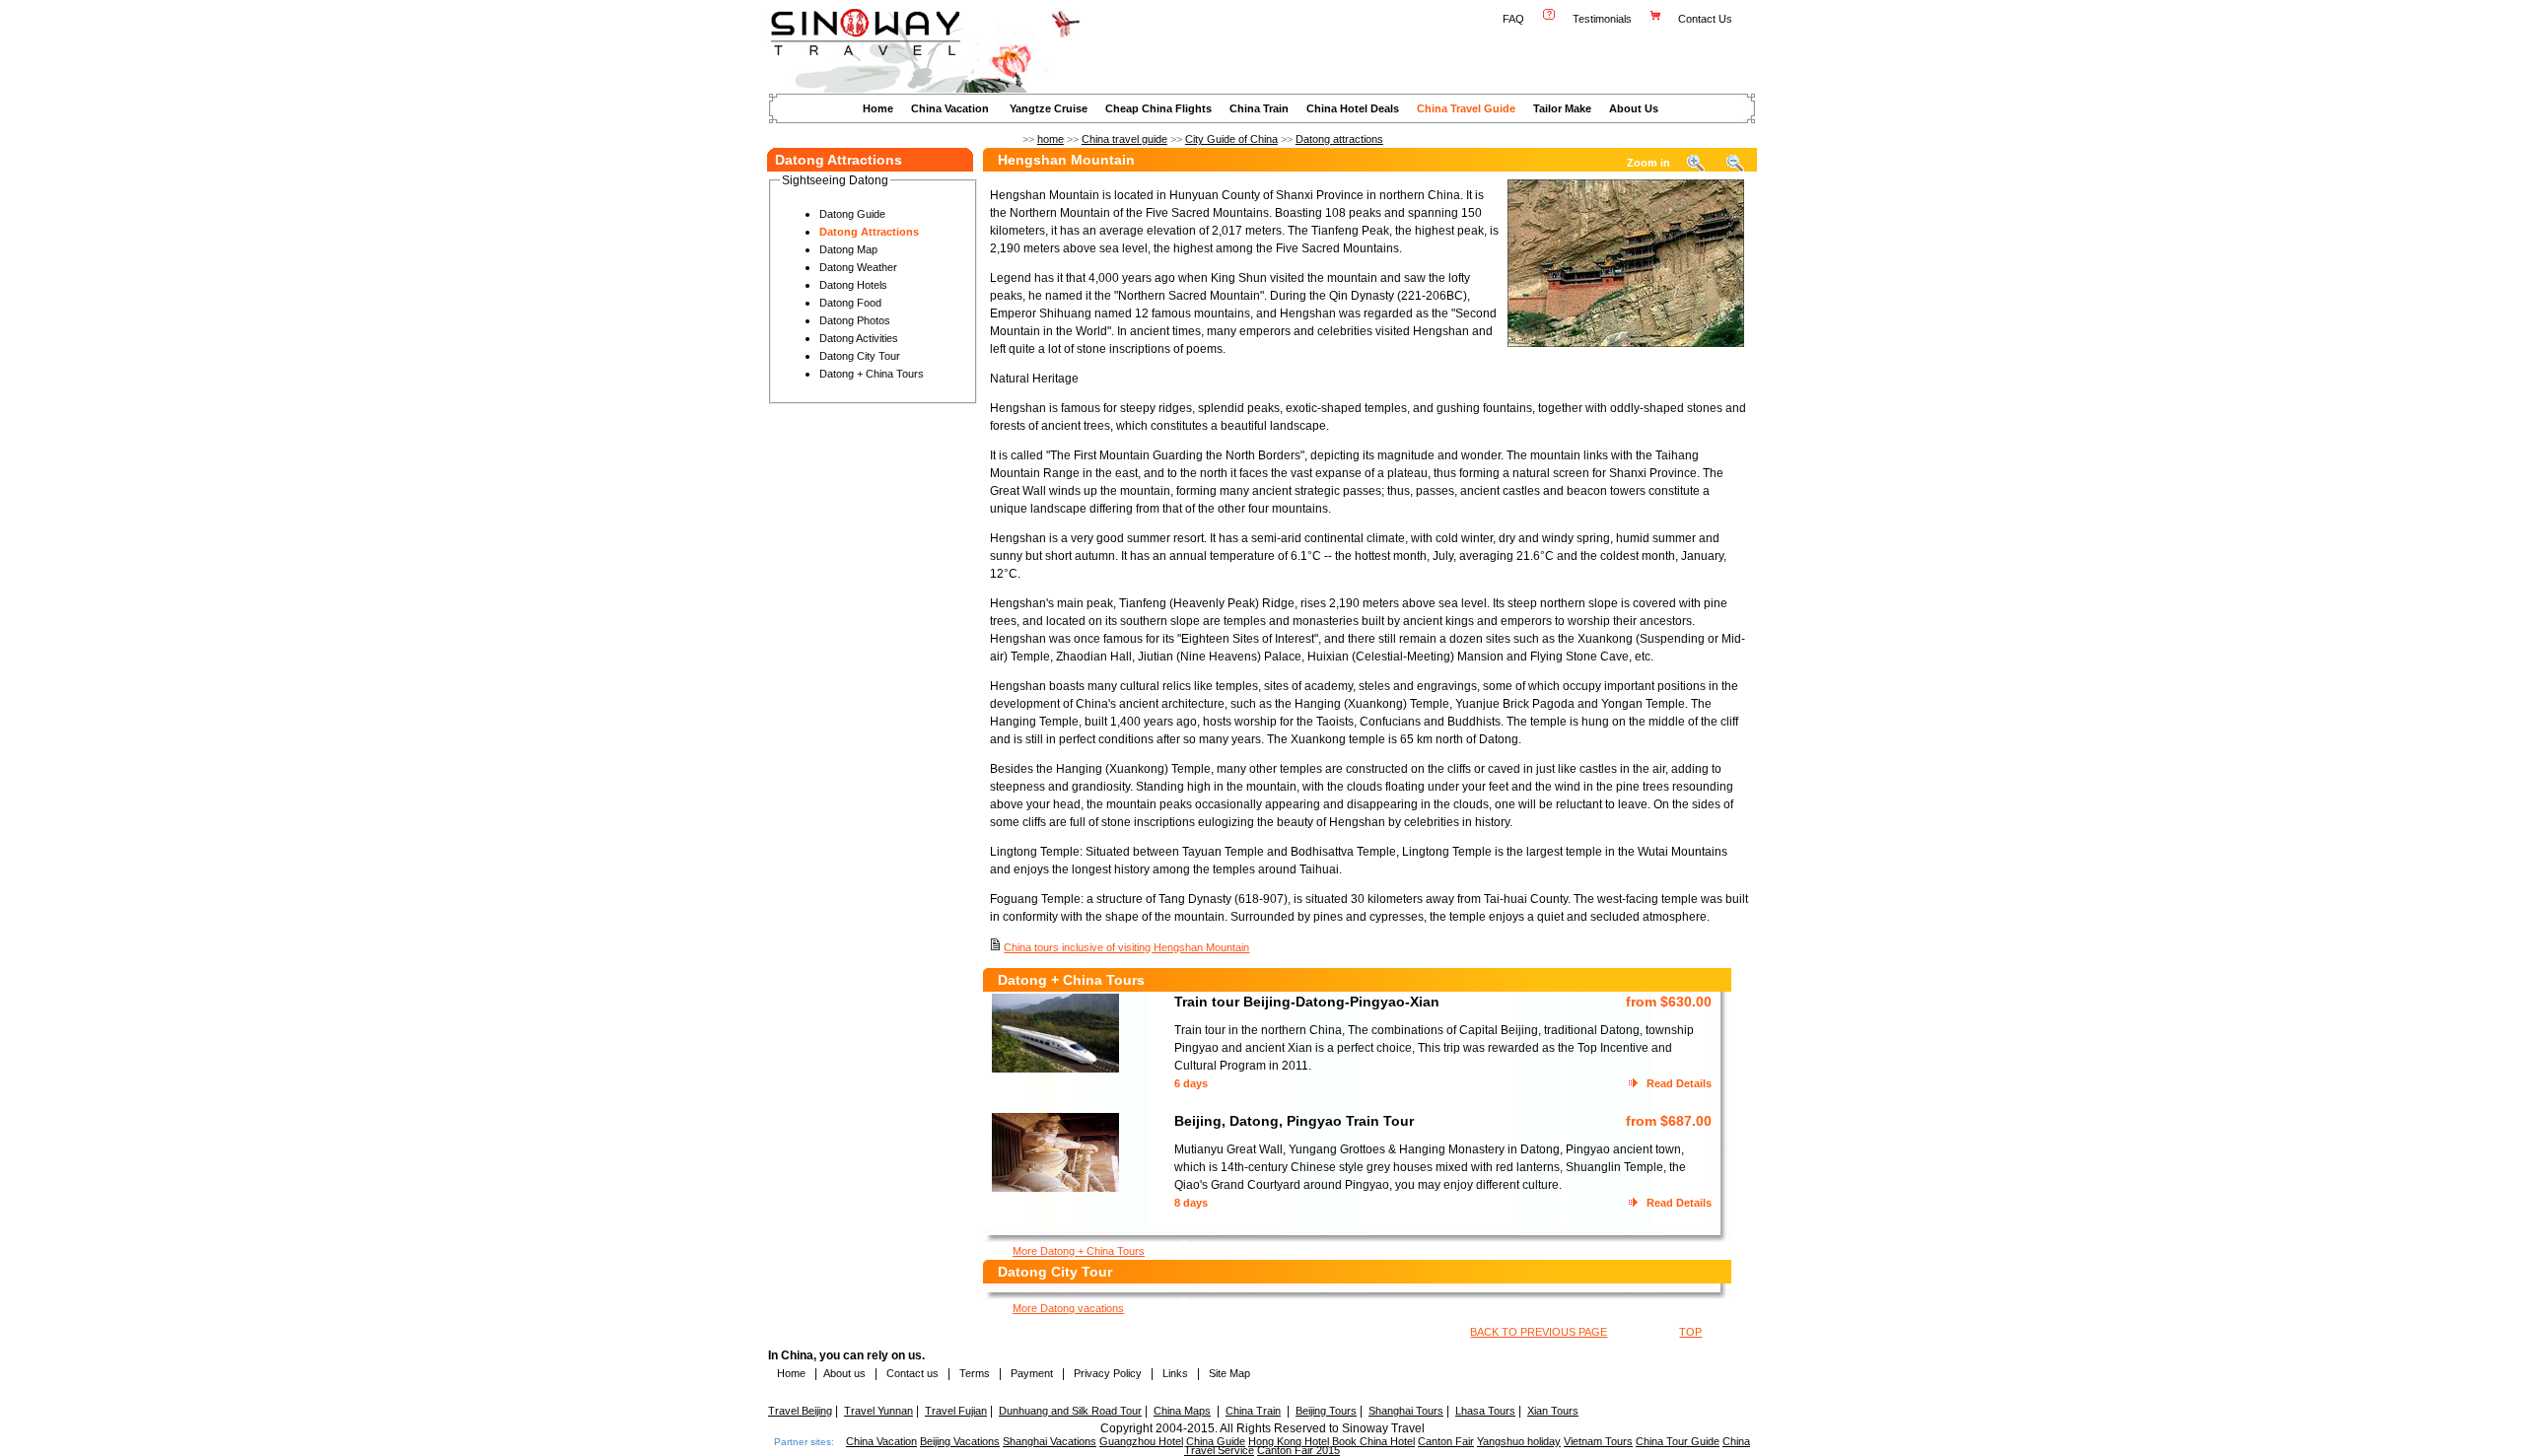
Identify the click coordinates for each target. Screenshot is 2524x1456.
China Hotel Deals (1353, 108)
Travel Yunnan (878, 1411)
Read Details (1679, 1083)
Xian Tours (1553, 1411)
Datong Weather (858, 267)
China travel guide (1124, 139)
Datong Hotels (853, 285)
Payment (1032, 1373)
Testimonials (1602, 19)
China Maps (1182, 1411)
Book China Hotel (1373, 1441)
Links (1175, 1373)
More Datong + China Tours (1079, 1251)
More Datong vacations (1068, 1308)
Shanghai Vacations (1050, 1441)
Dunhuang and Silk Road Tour (1070, 1411)
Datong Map (848, 249)
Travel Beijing (800, 1411)
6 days (1191, 1083)
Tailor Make (1562, 108)
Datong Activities (859, 338)
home (1051, 139)
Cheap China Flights (1158, 108)
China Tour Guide (1678, 1441)
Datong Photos (855, 320)
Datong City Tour (860, 356)
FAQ (1513, 19)
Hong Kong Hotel (1289, 1441)
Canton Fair (1446, 1441)
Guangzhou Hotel (1141, 1441)
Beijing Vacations (960, 1441)
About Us (1634, 108)
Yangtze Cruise (1049, 108)
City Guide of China (1231, 139)
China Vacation (950, 108)
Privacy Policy (1106, 1373)
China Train (1259, 108)
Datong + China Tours (872, 374)
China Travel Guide (1466, 108)
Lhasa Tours (1485, 1411)
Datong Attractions (869, 232)
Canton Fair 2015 (1298, 1450)
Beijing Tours (1326, 1411)
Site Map (1229, 1373)
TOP (1690, 1332)
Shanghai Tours (1406, 1411)
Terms (975, 1373)
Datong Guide (852, 214)
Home (878, 108)
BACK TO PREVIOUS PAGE (1539, 1332)
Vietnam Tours (1598, 1441)
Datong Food (850, 303)
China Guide (1216, 1441)
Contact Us (1707, 19)
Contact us (911, 1373)
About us (844, 1373)
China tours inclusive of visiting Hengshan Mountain (1126, 947)
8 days (1191, 1203)
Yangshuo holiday (1519, 1441)
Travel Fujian (956, 1411)
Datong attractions (1339, 139)
